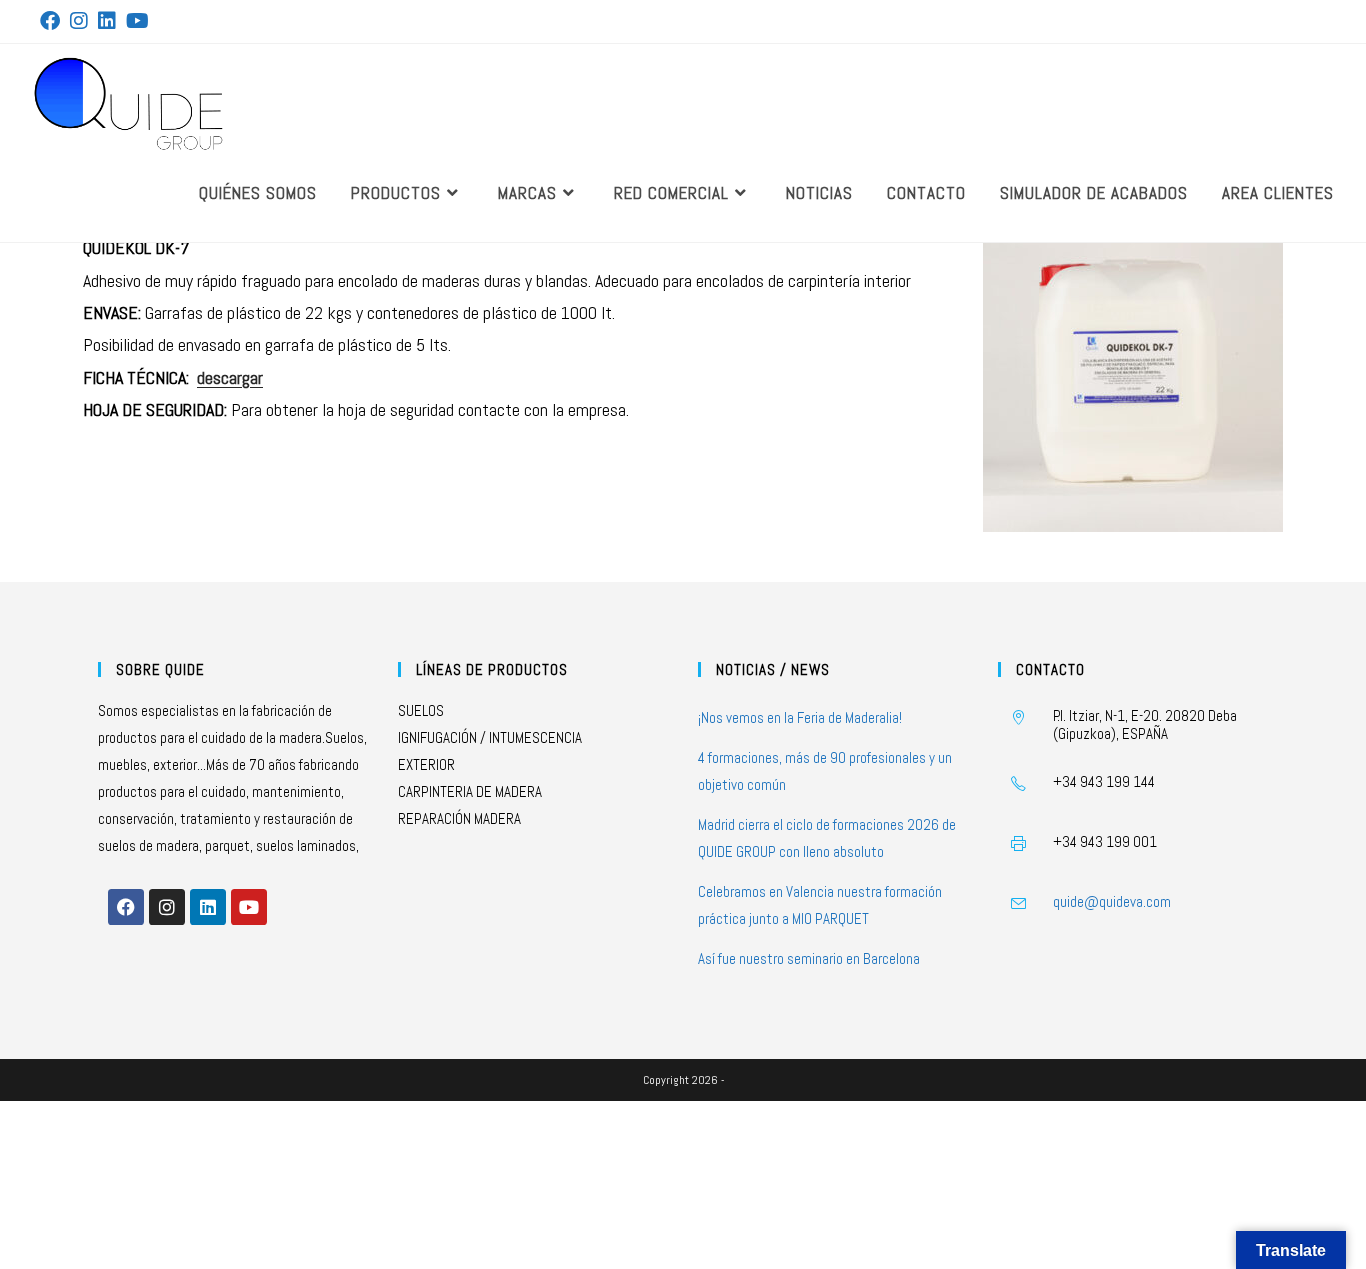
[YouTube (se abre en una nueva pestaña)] (137, 21)
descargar (230, 377)
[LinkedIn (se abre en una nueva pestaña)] (107, 21)
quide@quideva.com (1112, 901)
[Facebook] (126, 907)
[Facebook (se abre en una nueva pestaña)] (52, 21)
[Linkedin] (208, 907)
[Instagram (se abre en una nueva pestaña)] (79, 21)
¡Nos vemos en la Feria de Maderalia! (800, 717)
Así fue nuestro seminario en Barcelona (809, 958)
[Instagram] (167, 907)
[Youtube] (249, 907)
